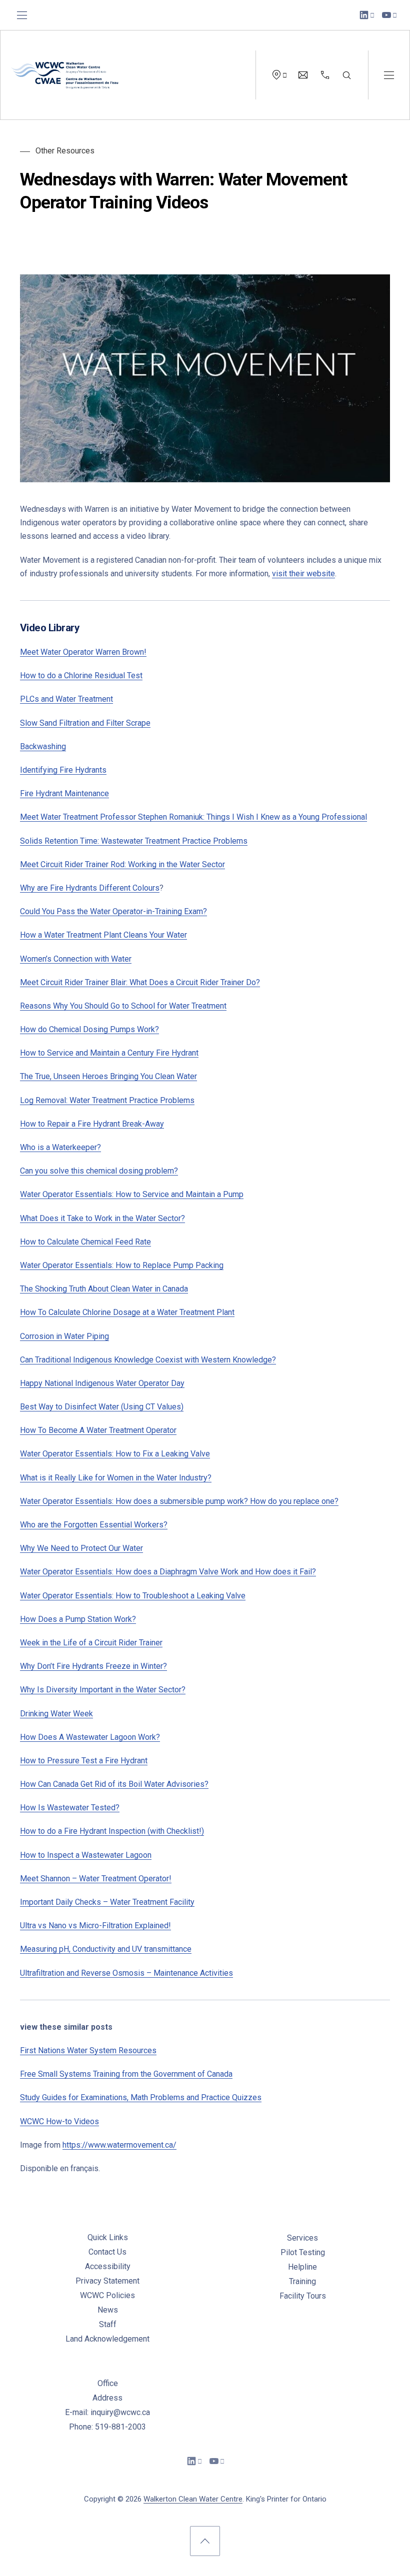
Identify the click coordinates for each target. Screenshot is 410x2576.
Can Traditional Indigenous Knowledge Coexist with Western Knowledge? (148, 1360)
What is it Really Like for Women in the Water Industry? (116, 1478)
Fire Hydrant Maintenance (64, 793)
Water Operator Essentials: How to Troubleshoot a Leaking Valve (133, 1596)
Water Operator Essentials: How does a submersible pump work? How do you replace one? (179, 1501)
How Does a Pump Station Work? (78, 1619)
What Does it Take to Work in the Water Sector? (102, 1218)
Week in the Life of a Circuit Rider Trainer (91, 1643)
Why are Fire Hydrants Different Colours (90, 888)
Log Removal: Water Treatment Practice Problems (107, 1100)
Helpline (302, 2267)
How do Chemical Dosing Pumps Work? (89, 1029)
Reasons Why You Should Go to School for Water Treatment (123, 1006)
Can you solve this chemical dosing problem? (99, 1171)
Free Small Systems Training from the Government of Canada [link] (126, 2074)
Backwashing (43, 746)
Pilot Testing (303, 2252)
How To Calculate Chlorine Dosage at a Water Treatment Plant (127, 1312)
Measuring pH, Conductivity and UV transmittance (106, 1949)
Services (302, 2238)
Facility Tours (303, 2296)
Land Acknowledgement (107, 2339)
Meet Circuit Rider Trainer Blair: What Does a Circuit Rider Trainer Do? (140, 982)
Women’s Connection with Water (76, 959)
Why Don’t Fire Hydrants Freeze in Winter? (93, 1666)
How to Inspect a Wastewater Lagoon (86, 1855)
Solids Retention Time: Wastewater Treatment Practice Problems (134, 841)
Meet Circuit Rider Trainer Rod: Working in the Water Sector (122, 864)
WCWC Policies (107, 2295)
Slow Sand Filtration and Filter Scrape (85, 723)
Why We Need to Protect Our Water (81, 1548)
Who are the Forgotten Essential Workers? (94, 1525)
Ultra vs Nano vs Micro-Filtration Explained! (95, 1926)
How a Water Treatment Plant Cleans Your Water (103, 935)
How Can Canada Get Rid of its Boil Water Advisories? (114, 1784)
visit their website (303, 574)
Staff (108, 2324)
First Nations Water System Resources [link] (88, 2050)
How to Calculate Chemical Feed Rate (85, 1242)
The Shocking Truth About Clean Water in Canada (104, 1289)
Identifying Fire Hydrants (63, 770)
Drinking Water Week (56, 1714)
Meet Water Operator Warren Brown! (83, 652)
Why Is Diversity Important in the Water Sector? (103, 1690)
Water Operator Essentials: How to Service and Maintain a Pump (132, 1194)
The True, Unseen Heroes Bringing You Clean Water (108, 1076)
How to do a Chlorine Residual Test (81, 675)
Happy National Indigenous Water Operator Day (102, 1383)
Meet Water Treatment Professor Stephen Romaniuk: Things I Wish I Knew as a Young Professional (193, 817)
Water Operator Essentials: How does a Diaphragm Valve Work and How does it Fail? (168, 1572)
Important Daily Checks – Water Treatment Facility (107, 1902)
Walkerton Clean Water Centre (193, 2499)
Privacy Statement (107, 2281)
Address (107, 2398)
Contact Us (107, 2252)
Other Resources (65, 151)
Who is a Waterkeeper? (60, 1147)
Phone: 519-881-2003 (107, 2427)
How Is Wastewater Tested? (70, 1808)
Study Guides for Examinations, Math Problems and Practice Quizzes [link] (141, 2097)
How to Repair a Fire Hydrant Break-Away (92, 1124)
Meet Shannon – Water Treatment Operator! (96, 1879)
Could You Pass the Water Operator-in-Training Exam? (113, 911)
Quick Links (108, 2237)
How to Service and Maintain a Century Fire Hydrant (109, 1053)
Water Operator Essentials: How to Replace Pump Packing (122, 1265)
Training (302, 2281)
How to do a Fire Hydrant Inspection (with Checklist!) (112, 1831)
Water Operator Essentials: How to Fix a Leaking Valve (115, 1454)
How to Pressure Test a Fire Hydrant (84, 1761)
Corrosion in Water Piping (64, 1336)
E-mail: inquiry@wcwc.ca (107, 2412)
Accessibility (108, 2266)
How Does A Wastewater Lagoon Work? (90, 1737)
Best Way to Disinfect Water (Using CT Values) (102, 1407)
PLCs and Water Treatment (66, 699)
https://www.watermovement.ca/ (119, 2145)
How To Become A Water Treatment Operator (98, 1430)
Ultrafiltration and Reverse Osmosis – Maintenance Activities (126, 1973)
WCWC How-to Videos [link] (59, 2121)
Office (108, 2383)
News (108, 2310)
